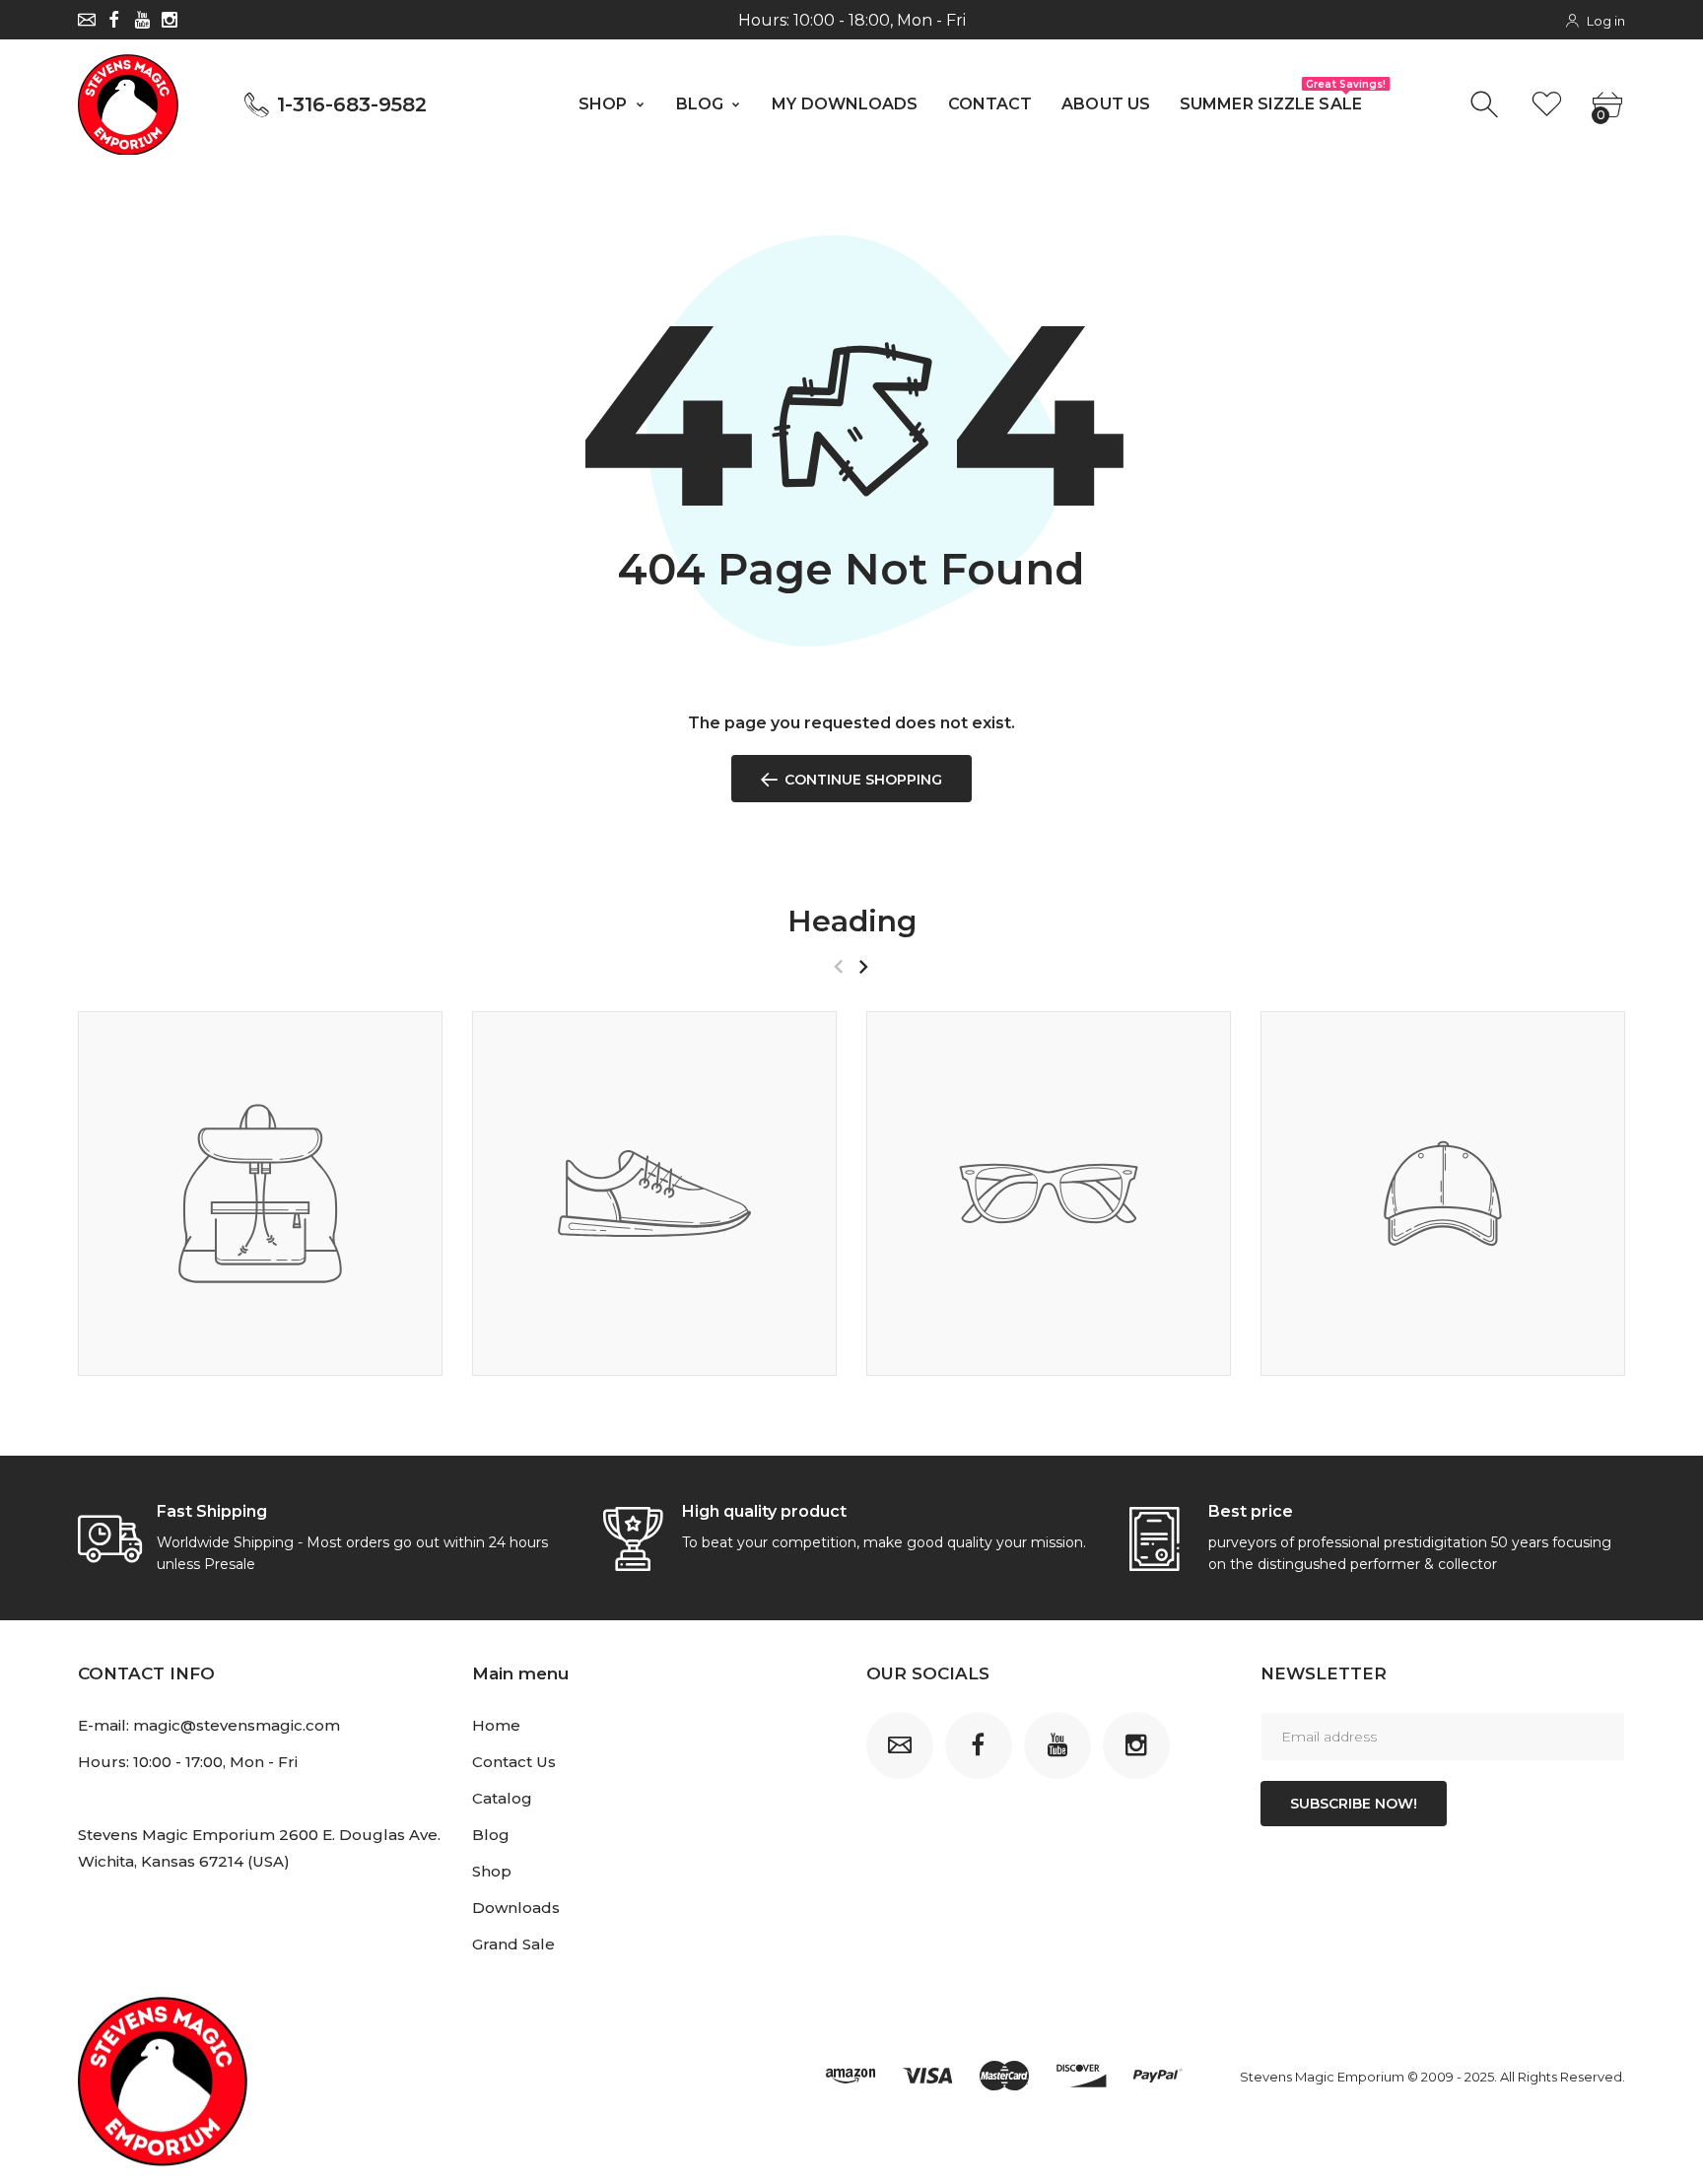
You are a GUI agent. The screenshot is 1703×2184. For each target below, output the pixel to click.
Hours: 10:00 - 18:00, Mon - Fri (852, 20)
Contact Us (514, 1762)
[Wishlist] (1547, 105)
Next (863, 967)
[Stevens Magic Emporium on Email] (87, 20)
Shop (492, 1871)
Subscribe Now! (1354, 1804)
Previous (838, 967)
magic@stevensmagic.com (237, 1725)
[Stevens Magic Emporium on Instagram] (170, 20)
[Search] (1487, 105)
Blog (491, 1835)
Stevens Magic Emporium (1322, 2077)
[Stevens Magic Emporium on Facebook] (114, 20)
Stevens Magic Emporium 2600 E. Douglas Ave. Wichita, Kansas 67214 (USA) (259, 1848)
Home (496, 1725)
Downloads (516, 1908)
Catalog (502, 1798)
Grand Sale (513, 1944)
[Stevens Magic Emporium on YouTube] (142, 20)
